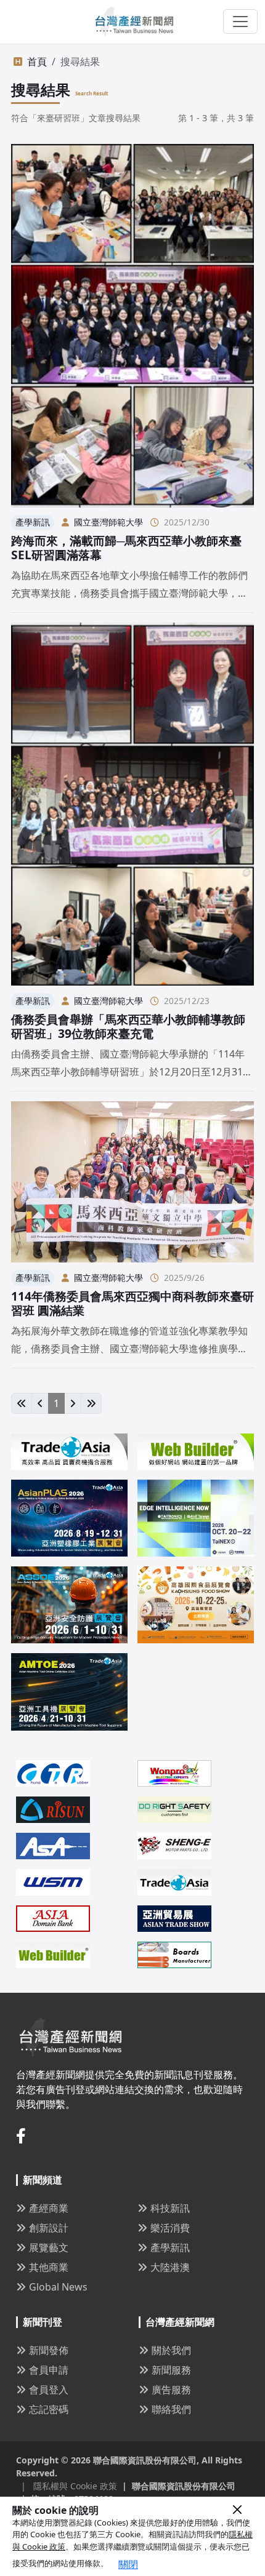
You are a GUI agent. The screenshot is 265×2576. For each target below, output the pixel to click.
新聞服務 (171, 2370)
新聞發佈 (49, 2350)
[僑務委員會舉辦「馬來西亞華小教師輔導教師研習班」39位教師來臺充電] (132, 804)
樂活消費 (170, 2228)
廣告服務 (171, 2390)
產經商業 (49, 2208)
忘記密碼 (49, 2409)
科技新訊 (170, 2208)
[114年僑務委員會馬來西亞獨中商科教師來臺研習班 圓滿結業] (132, 1182)
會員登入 (49, 2390)
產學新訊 (170, 2247)
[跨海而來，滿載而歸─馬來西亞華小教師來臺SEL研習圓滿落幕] (132, 325)
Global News (58, 2287)
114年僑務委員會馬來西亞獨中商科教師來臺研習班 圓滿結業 (132, 1303)
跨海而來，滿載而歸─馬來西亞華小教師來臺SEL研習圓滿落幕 (126, 548)
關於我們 (171, 2350)
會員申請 (49, 2370)
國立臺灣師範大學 (108, 522)
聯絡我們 (171, 2409)
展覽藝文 (49, 2247)
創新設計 (49, 2228)
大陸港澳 (170, 2267)
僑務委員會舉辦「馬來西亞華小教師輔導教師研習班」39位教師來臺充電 (128, 1026)
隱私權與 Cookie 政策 (69, 2486)
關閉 (128, 2564)
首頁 (37, 62)
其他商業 (49, 2267)
